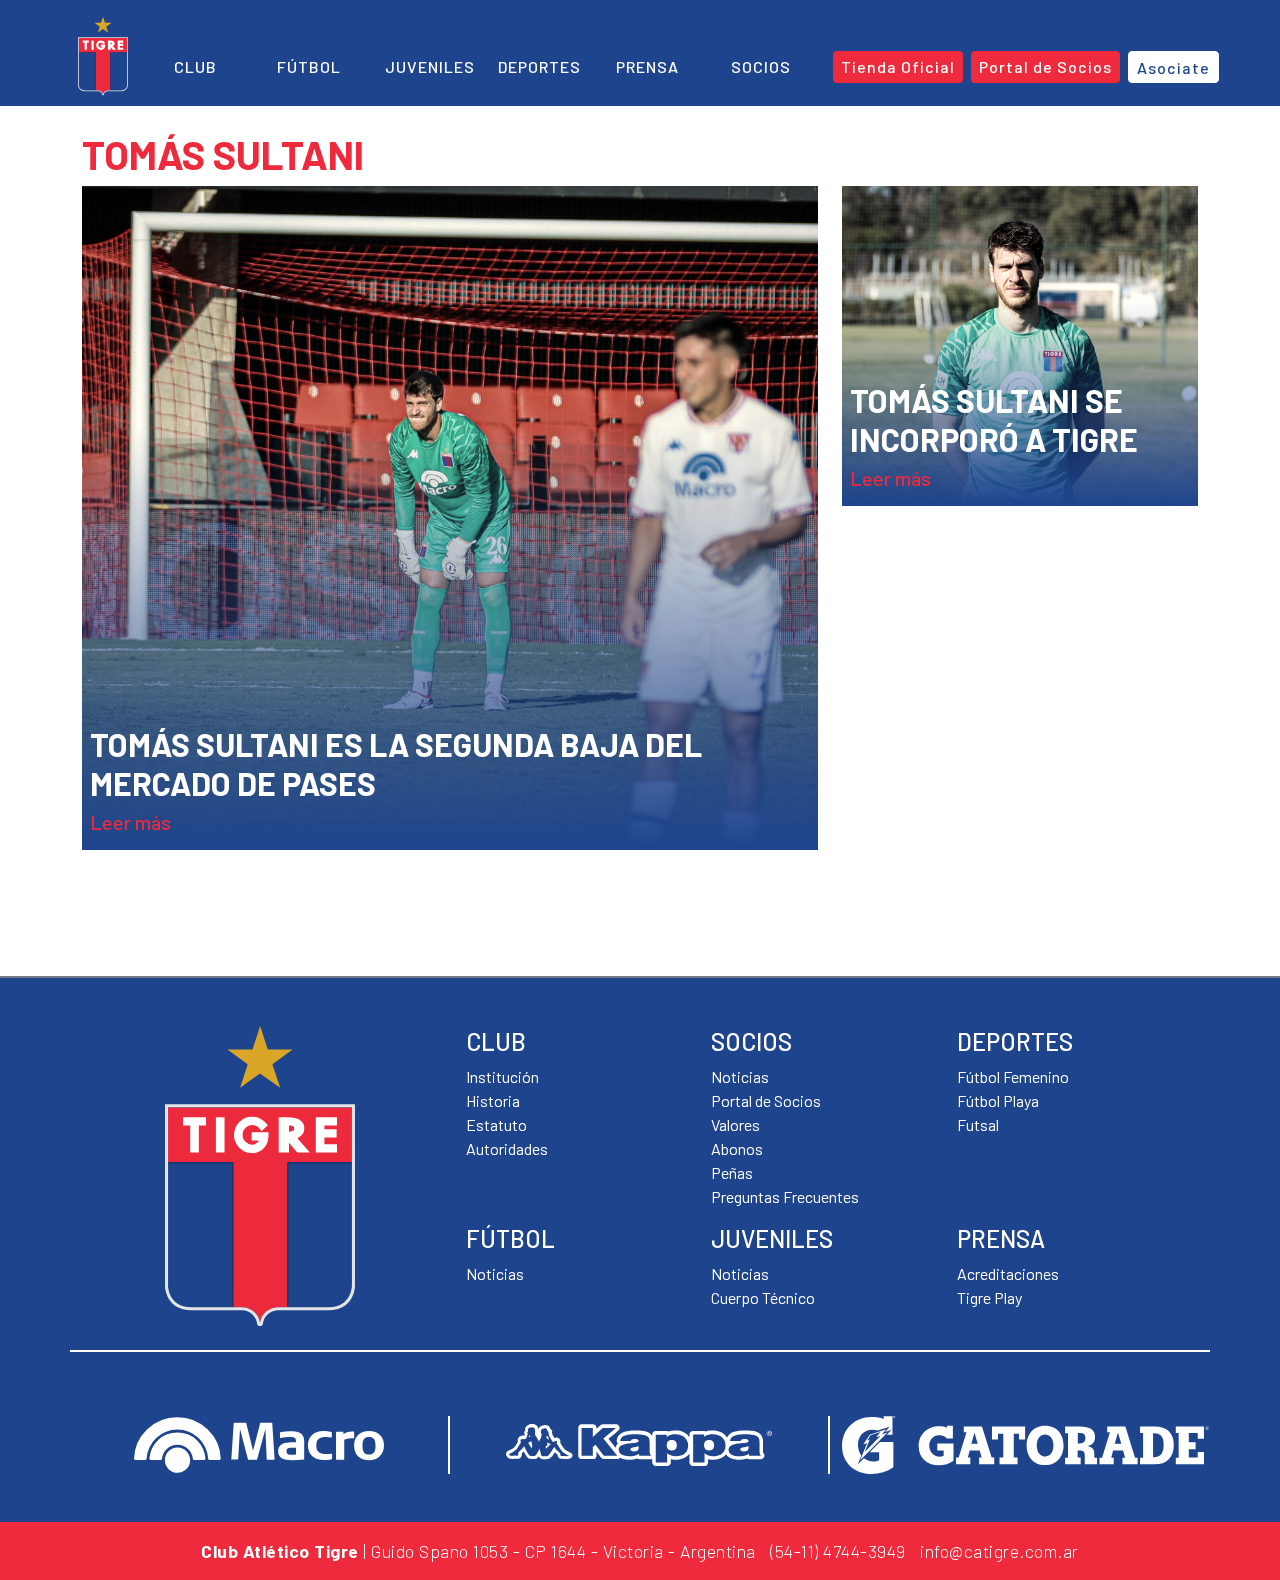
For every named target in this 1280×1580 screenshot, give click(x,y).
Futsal (978, 1124)
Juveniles (430, 66)
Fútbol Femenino (1013, 1076)
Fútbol (309, 66)
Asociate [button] (1173, 67)
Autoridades (507, 1148)
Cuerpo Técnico (763, 1297)
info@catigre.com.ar (999, 1551)
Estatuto (496, 1124)
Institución (502, 1076)
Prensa (647, 66)
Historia (493, 1100)
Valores (735, 1124)
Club (195, 66)
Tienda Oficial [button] (898, 66)
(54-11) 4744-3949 (838, 1551)
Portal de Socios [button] (1045, 66)
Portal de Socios (766, 1100)
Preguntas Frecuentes (785, 1196)
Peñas (732, 1172)
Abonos (737, 1148)
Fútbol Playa (998, 1100)
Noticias (495, 1273)
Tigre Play (989, 1297)
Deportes (539, 66)
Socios (761, 66)
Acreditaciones (1008, 1273)
